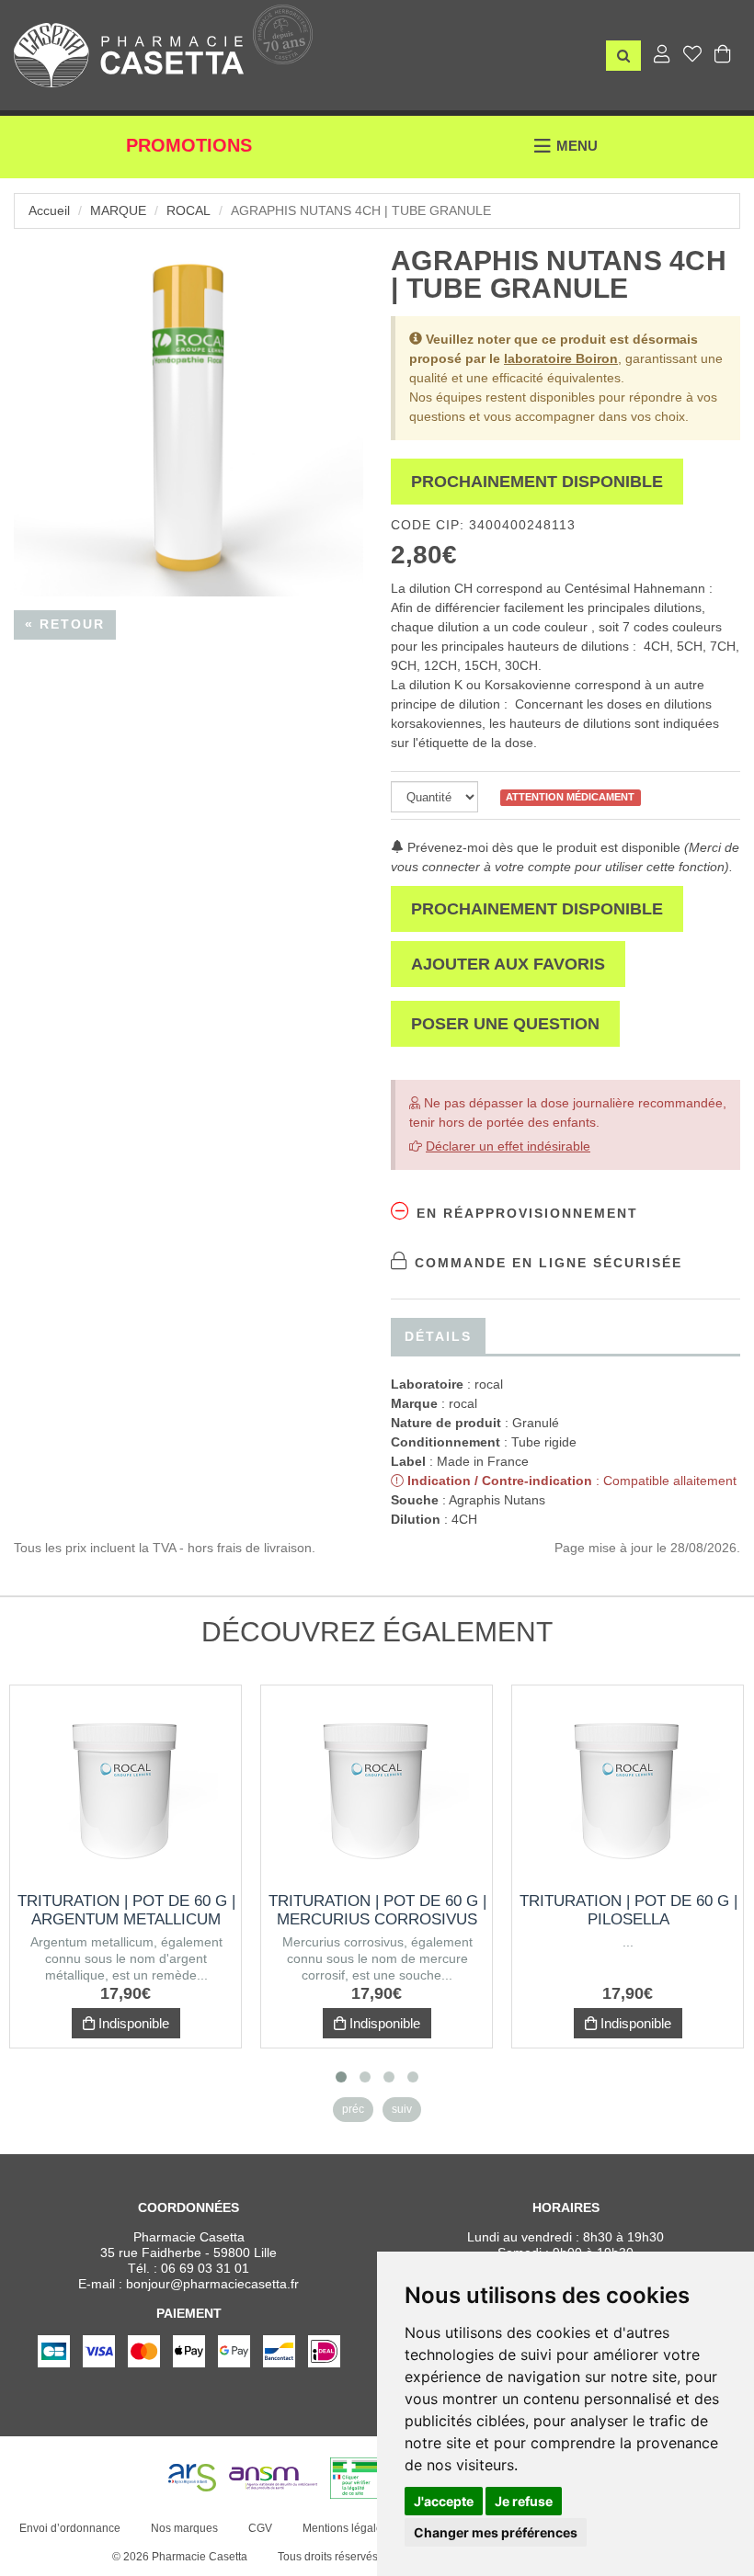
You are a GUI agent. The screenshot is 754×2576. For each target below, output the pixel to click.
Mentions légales (345, 2528)
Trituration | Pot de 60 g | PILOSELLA (628, 1910)
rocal (188, 210)
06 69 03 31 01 (205, 2268)
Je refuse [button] (524, 2501)
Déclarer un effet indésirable (508, 1146)
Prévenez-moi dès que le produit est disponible (542, 847)
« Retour (65, 624)
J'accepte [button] (444, 2501)
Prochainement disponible (537, 482)
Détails (438, 1336)
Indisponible (132, 2023)
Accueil (49, 210)
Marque (118, 210)
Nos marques (184, 2528)
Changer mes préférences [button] (496, 2532)
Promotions (189, 145)
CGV (260, 2528)
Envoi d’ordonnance (70, 2528)
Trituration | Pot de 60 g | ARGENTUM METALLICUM (126, 1910)
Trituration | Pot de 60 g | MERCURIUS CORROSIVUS (377, 1910)
